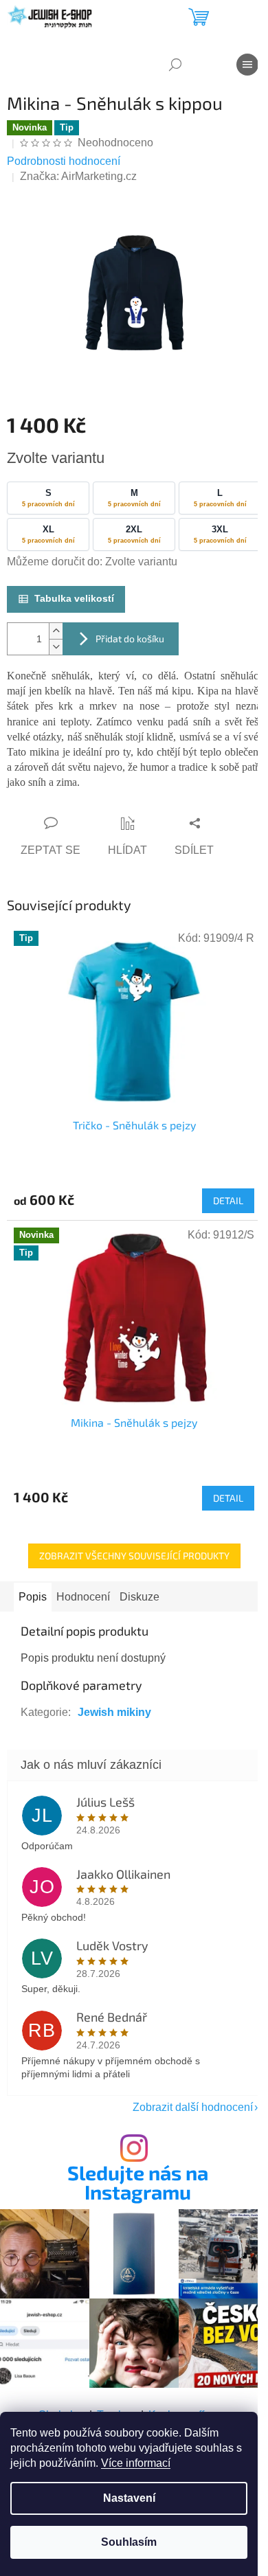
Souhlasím (129, 2542)
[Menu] (247, 65)
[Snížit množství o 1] (56, 647)
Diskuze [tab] (139, 1597)
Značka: (78, 176)
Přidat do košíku (130, 639)
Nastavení (129, 2498)
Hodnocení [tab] (83, 1597)
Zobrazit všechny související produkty (134, 1556)
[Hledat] (175, 65)
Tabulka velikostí (74, 598)
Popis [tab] (33, 1597)
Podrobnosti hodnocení (64, 161)
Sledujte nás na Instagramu (138, 2183)
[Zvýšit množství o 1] (56, 631)
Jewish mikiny (114, 1712)
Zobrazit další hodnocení (193, 2107)
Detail (228, 1200)
